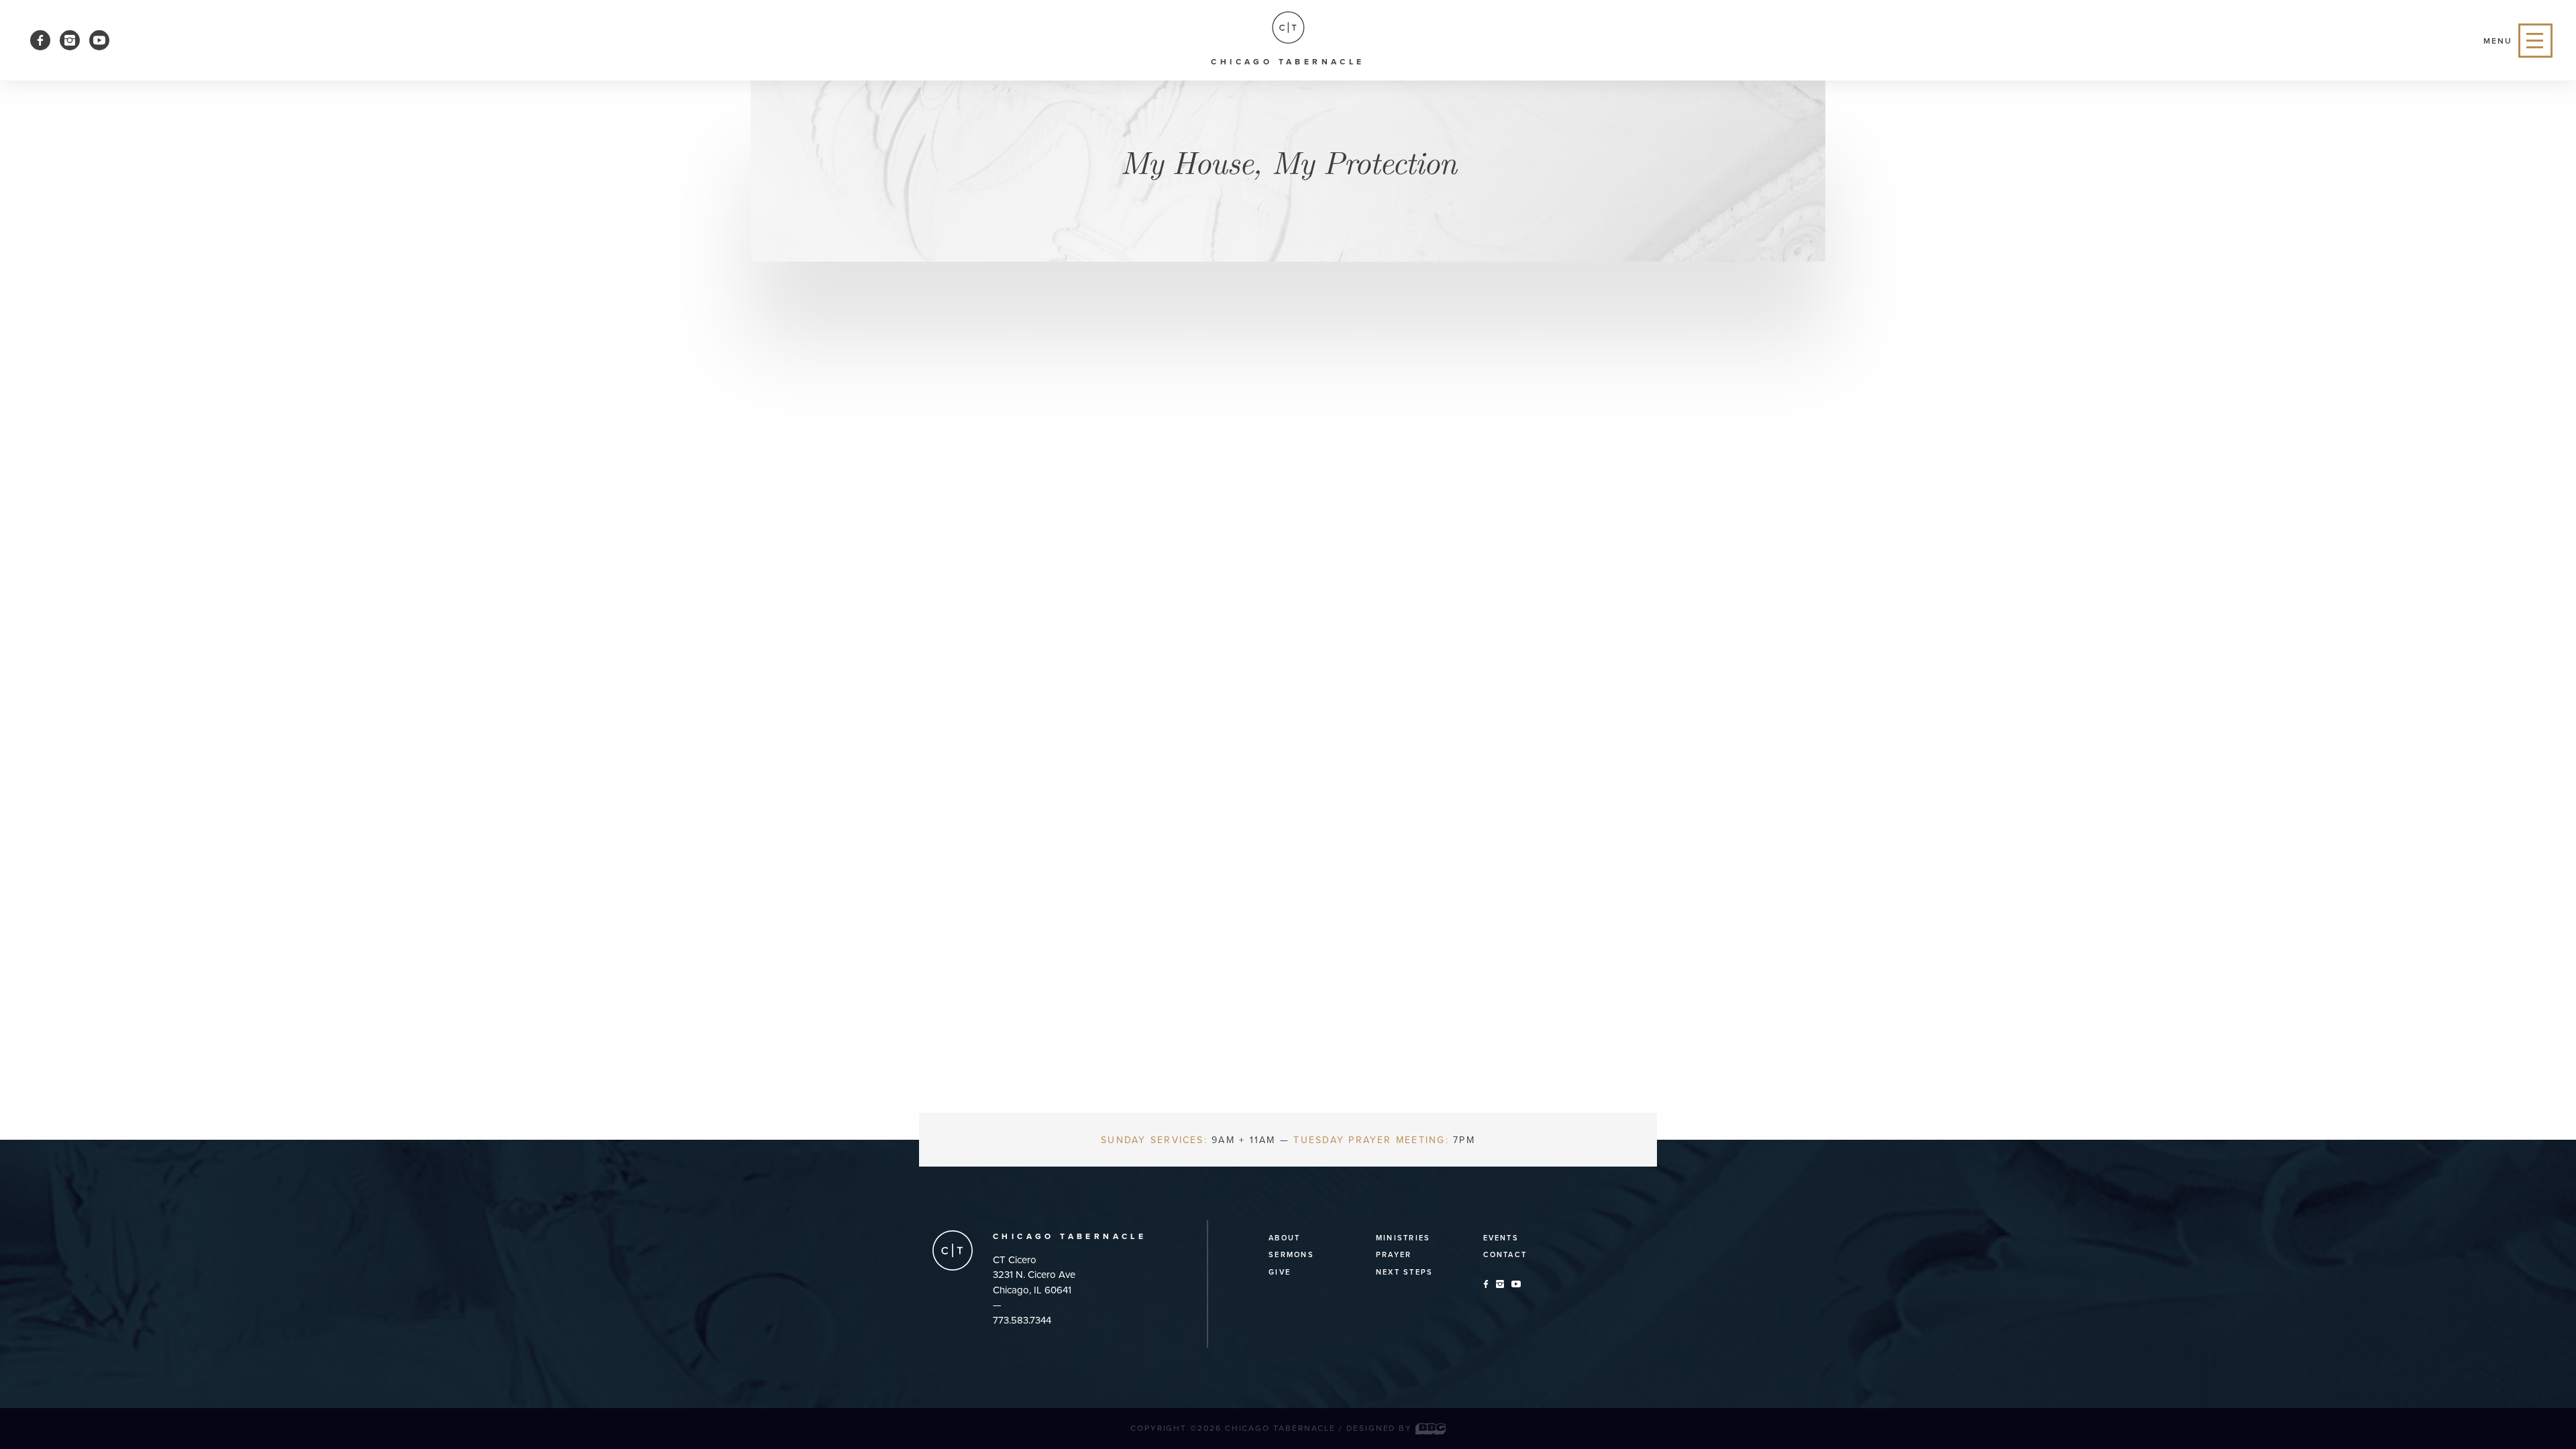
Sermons (1291, 1255)
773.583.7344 (1022, 1320)
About (1284, 1238)
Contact (1505, 1255)
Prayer (1394, 1255)
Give (1280, 1272)
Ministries (1403, 1238)
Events (1501, 1238)
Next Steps (1404, 1272)
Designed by (1381, 1428)
